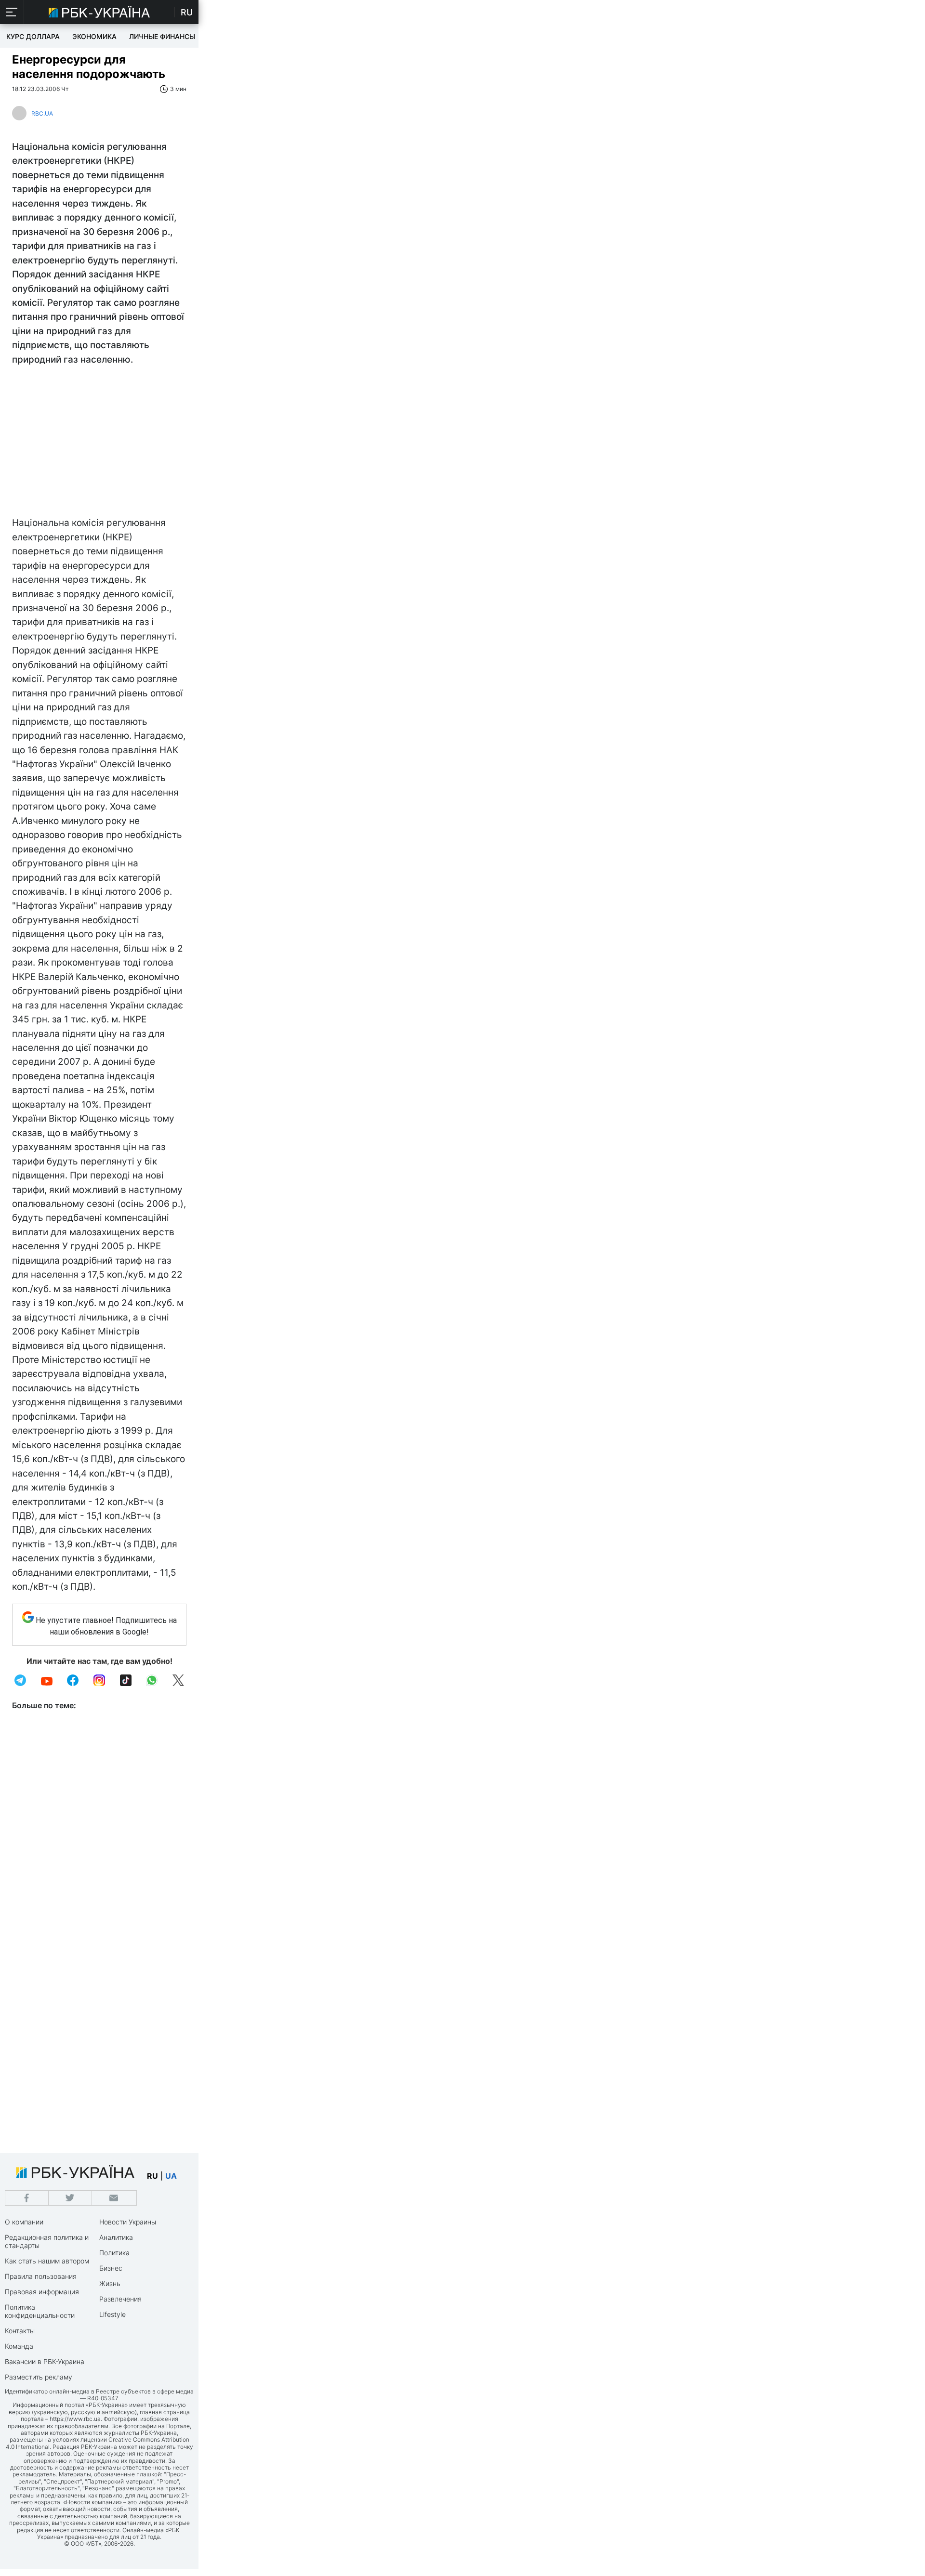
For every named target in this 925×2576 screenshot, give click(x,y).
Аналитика (116, 2237)
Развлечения (120, 2299)
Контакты (20, 2331)
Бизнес (111, 2268)
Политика (114, 2253)
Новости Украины (128, 2222)
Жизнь (110, 2283)
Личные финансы (162, 36)
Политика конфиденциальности (40, 2311)
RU (187, 12)
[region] (99, 444)
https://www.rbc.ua (75, 2419)
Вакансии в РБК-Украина (45, 2361)
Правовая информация (42, 2292)
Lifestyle (112, 2314)
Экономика (94, 36)
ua (171, 2176)
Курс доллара (33, 36)
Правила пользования (41, 2276)
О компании (24, 2222)
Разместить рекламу (39, 2377)
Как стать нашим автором (47, 2261)
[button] (12, 12)
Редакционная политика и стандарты (47, 2241)
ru (152, 2176)
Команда (19, 2346)
